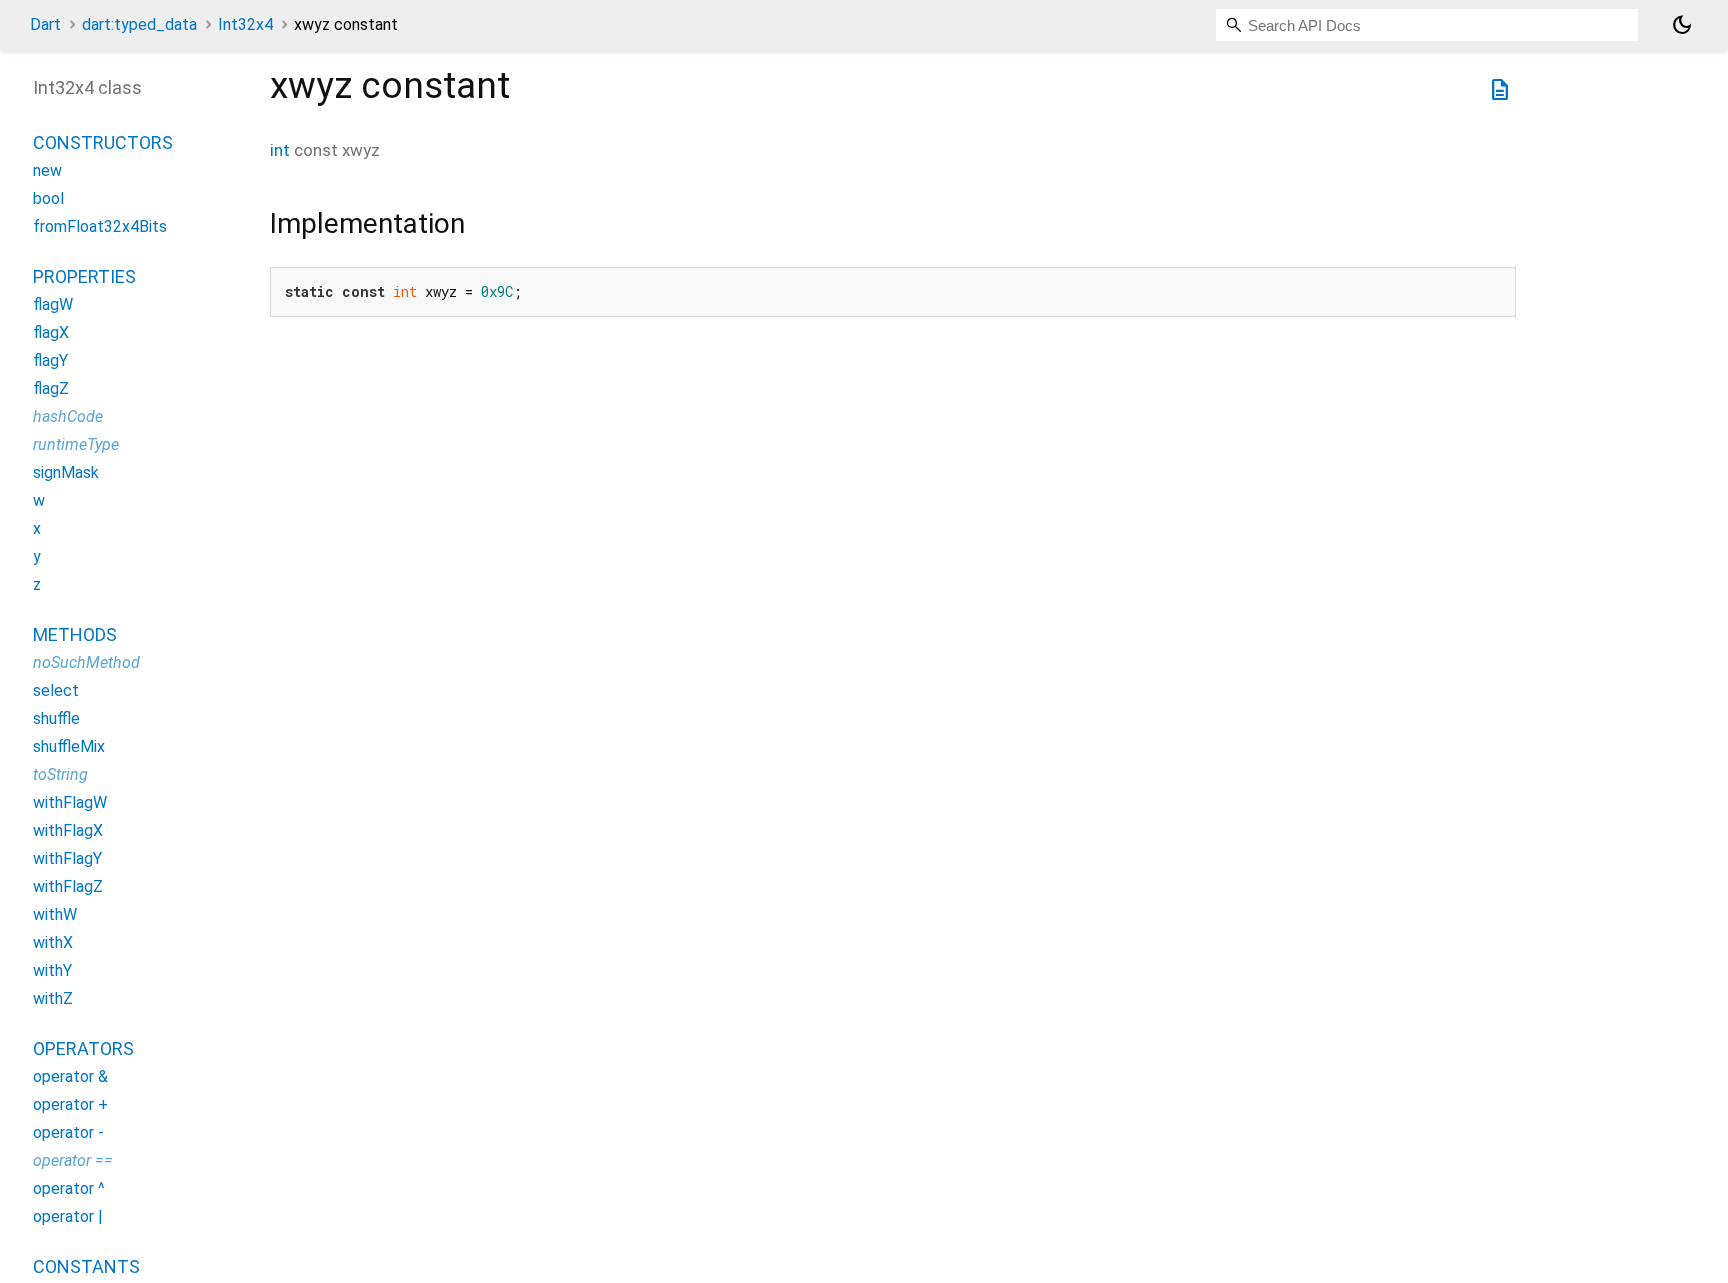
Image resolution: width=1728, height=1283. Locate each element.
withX (53, 942)
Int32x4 (245, 24)
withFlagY (67, 858)
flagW (53, 304)
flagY (50, 360)
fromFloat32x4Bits (100, 226)
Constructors (103, 142)
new (47, 170)
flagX (51, 332)
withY (52, 970)
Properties (84, 276)
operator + (70, 1104)
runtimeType (76, 444)
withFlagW (70, 802)
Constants (86, 1266)
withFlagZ (68, 886)
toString (60, 774)
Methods (75, 634)
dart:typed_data (139, 24)
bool (48, 198)
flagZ (51, 388)
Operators (83, 1048)
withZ (53, 998)
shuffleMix (69, 746)
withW (55, 914)
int (280, 150)
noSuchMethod (86, 662)
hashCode (68, 416)
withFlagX (68, 830)
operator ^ (69, 1188)
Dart (45, 24)
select (56, 690)
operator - (68, 1132)
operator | (68, 1216)
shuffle (56, 718)
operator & (70, 1076)
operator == (73, 1160)
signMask (66, 472)
